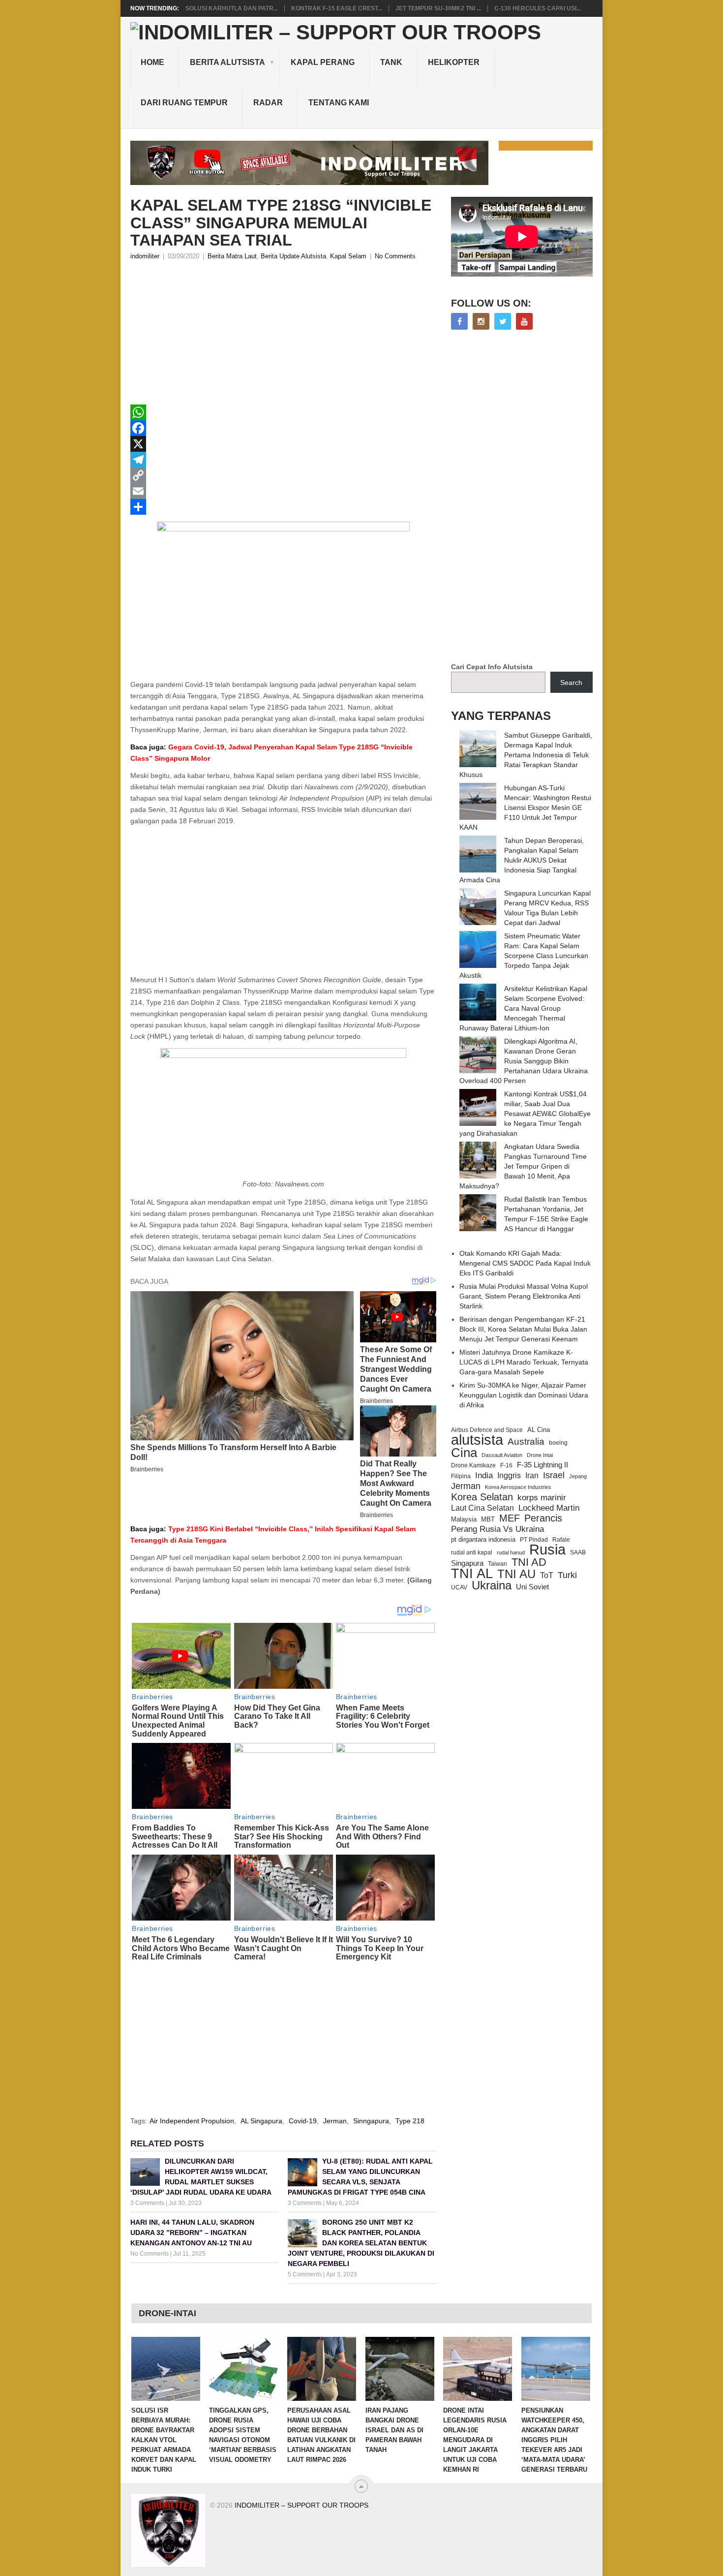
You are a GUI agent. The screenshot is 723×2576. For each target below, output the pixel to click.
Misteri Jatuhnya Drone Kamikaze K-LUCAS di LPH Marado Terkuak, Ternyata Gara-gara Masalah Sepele (524, 1362)
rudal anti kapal (472, 1552)
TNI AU (516, 1574)
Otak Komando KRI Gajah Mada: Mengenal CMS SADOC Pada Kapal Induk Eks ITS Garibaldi (525, 1263)
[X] (283, 444)
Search (571, 683)
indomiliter (145, 256)
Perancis (543, 1518)
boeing (558, 1443)
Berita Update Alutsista (293, 256)
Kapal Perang (323, 62)
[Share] (283, 507)
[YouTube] (524, 321)
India (484, 1475)
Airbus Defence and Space (487, 1430)
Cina (464, 1453)
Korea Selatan (482, 1497)
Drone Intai (540, 1455)
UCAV (459, 1587)
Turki (567, 1575)
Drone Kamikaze (473, 1465)
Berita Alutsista (227, 62)
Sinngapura (371, 2121)
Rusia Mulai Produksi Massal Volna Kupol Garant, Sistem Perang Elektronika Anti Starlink (524, 1296)
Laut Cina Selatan (482, 1508)
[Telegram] (283, 460)
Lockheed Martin (549, 1508)
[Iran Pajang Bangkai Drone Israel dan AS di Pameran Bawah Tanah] (400, 2369)
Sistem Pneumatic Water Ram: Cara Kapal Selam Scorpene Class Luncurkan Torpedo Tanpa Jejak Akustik (524, 956)
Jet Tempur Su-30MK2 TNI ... (438, 8)
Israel (554, 1475)
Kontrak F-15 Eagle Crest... (337, 8)
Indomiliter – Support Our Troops (301, 2505)
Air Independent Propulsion (192, 2121)
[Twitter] (503, 321)
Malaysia (464, 1519)
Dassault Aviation (502, 1455)
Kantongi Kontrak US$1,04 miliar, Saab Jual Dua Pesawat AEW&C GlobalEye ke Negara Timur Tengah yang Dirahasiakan (525, 1114)
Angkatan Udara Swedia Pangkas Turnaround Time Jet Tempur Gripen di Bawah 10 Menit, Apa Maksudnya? (523, 1166)
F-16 (506, 1465)
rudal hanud (511, 1552)
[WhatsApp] (283, 412)
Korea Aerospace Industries (518, 1487)
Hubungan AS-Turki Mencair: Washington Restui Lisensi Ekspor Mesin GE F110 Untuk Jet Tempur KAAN (525, 807)
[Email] (283, 491)
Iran (532, 1475)
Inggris (509, 1475)
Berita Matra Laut (232, 256)
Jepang (578, 1476)
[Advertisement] (283, 336)
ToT (547, 1575)
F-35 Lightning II (542, 1465)
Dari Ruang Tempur (184, 103)
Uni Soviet (532, 1587)
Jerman (335, 2121)
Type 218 (410, 2121)
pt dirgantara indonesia (483, 1539)
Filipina (461, 1476)
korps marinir (542, 1497)
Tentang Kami (339, 103)
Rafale (561, 1540)
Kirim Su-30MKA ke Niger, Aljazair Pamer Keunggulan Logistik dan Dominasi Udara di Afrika (524, 1395)
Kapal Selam (348, 256)
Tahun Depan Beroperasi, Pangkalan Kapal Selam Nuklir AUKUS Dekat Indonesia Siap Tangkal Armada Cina (522, 860)
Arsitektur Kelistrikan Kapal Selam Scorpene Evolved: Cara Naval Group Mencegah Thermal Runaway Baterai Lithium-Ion (523, 1008)
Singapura (467, 1563)
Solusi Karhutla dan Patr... (232, 8)
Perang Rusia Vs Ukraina (497, 1529)
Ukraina (492, 1585)
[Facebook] (283, 428)
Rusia (547, 1550)
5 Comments (305, 2274)
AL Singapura (261, 2121)
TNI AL (472, 1574)
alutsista (477, 1440)
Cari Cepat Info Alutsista (492, 667)
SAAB (578, 1552)
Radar (268, 103)
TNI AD (529, 1562)
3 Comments (147, 2203)
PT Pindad (534, 1540)
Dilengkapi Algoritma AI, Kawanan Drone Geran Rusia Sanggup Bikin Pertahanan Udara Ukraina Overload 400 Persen (524, 1061)
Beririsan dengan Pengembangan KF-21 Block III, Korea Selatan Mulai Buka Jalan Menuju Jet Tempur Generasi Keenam (523, 1329)
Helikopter (454, 62)
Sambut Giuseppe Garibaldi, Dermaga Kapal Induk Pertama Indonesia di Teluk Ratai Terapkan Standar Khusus (526, 755)
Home (152, 62)
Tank (391, 62)
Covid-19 (303, 2121)
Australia (526, 1442)
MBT (488, 1519)
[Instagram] (481, 321)
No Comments (395, 256)
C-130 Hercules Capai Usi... (538, 8)
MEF (510, 1518)
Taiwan (497, 1564)
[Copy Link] (283, 475)
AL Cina (539, 1430)
